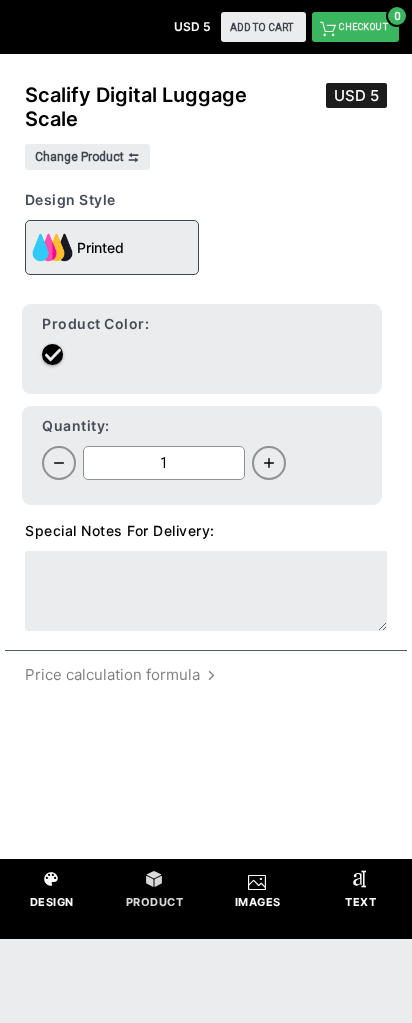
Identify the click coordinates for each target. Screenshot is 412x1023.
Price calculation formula (114, 674)
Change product (81, 157)
